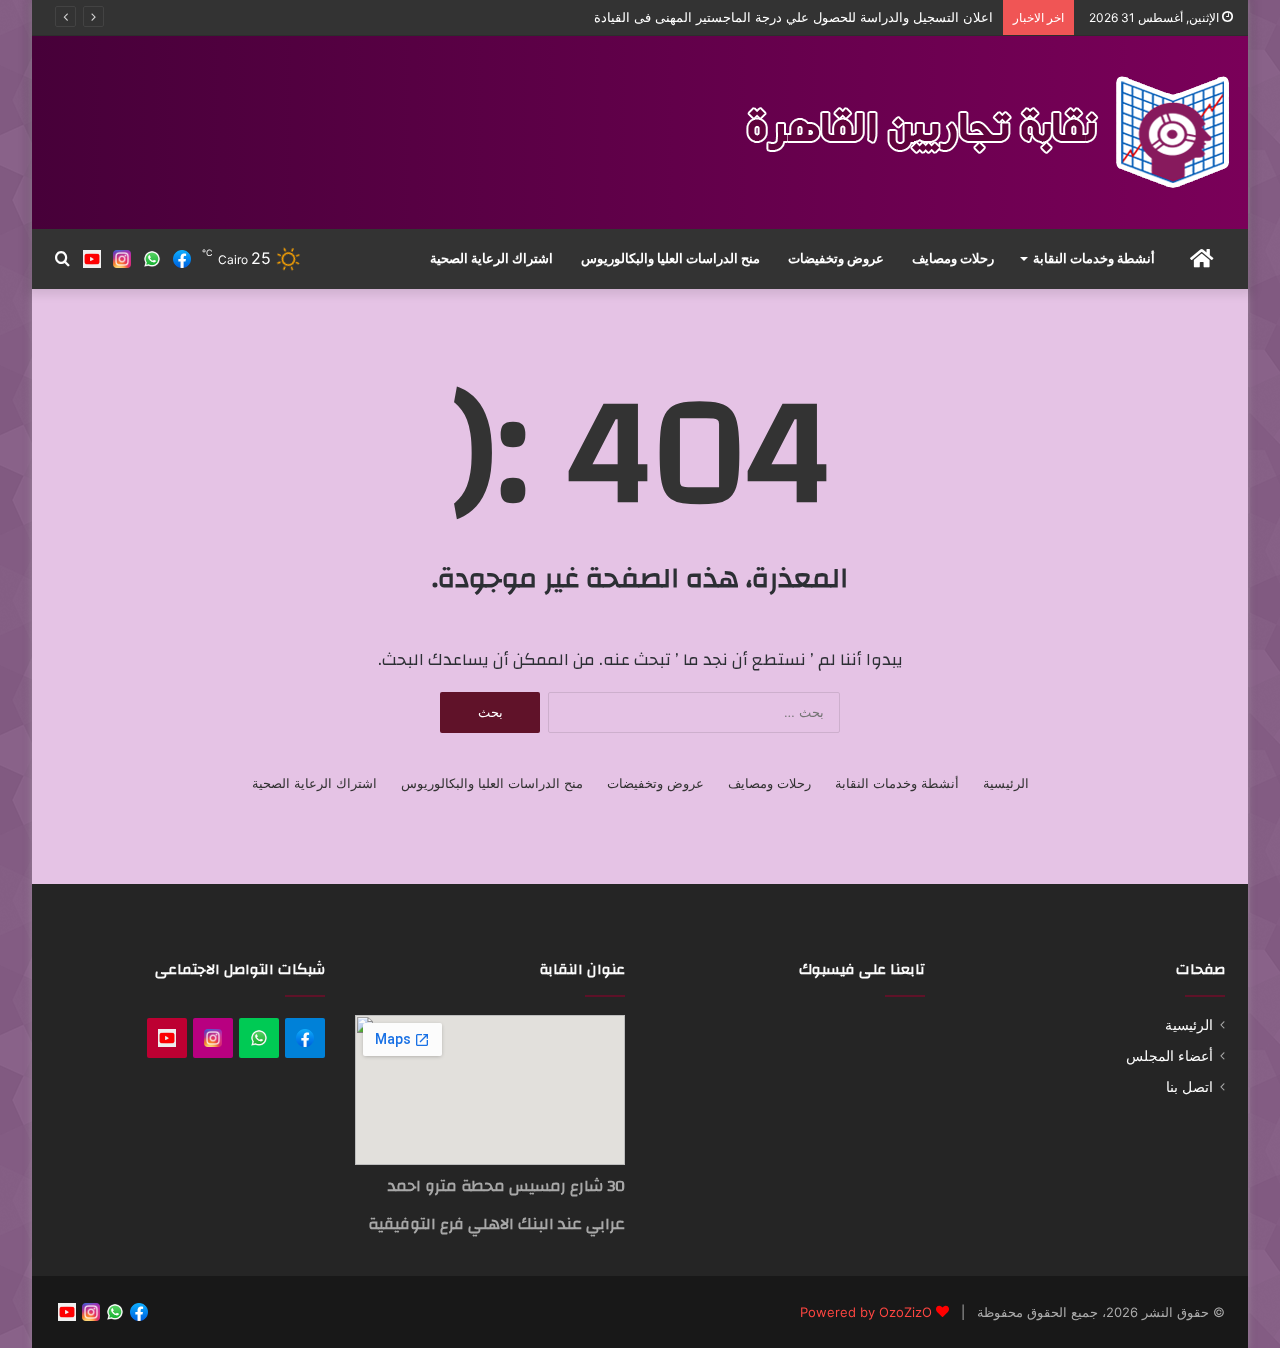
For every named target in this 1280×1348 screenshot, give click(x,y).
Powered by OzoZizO (866, 1312)
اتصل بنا (1189, 1087)
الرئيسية (1006, 783)
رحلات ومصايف (953, 258)
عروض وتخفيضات (836, 258)
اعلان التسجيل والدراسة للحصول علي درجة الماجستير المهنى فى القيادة (793, 17)
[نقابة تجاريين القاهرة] (982, 132)
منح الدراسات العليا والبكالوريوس (670, 258)
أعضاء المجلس (1169, 1056)
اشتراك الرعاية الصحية (491, 258)
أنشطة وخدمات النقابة (1094, 258)
